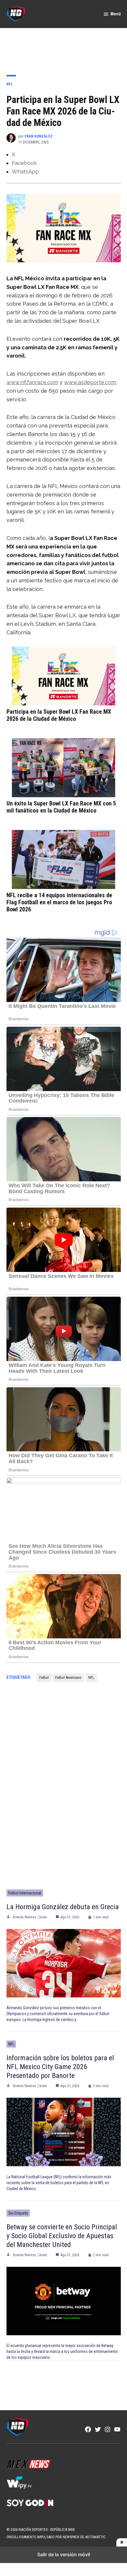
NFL (10, 84)
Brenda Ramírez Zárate (30, 1917)
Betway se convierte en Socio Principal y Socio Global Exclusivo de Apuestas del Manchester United (62, 2236)
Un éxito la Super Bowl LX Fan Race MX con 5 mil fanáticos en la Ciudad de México (61, 807)
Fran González (39, 136)
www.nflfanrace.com (32, 382)
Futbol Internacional (25, 1893)
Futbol (44, 1677)
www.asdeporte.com (90, 382)
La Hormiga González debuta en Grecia (63, 1907)
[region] (63, 48)
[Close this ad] (122, 2542)
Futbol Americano (68, 1677)
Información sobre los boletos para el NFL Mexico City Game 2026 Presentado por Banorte (60, 2067)
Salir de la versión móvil (64, 2554)
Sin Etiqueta (18, 2213)
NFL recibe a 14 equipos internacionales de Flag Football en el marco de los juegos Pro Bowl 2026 (59, 902)
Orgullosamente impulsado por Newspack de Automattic (56, 2537)
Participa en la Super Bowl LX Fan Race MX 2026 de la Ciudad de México (59, 715)
